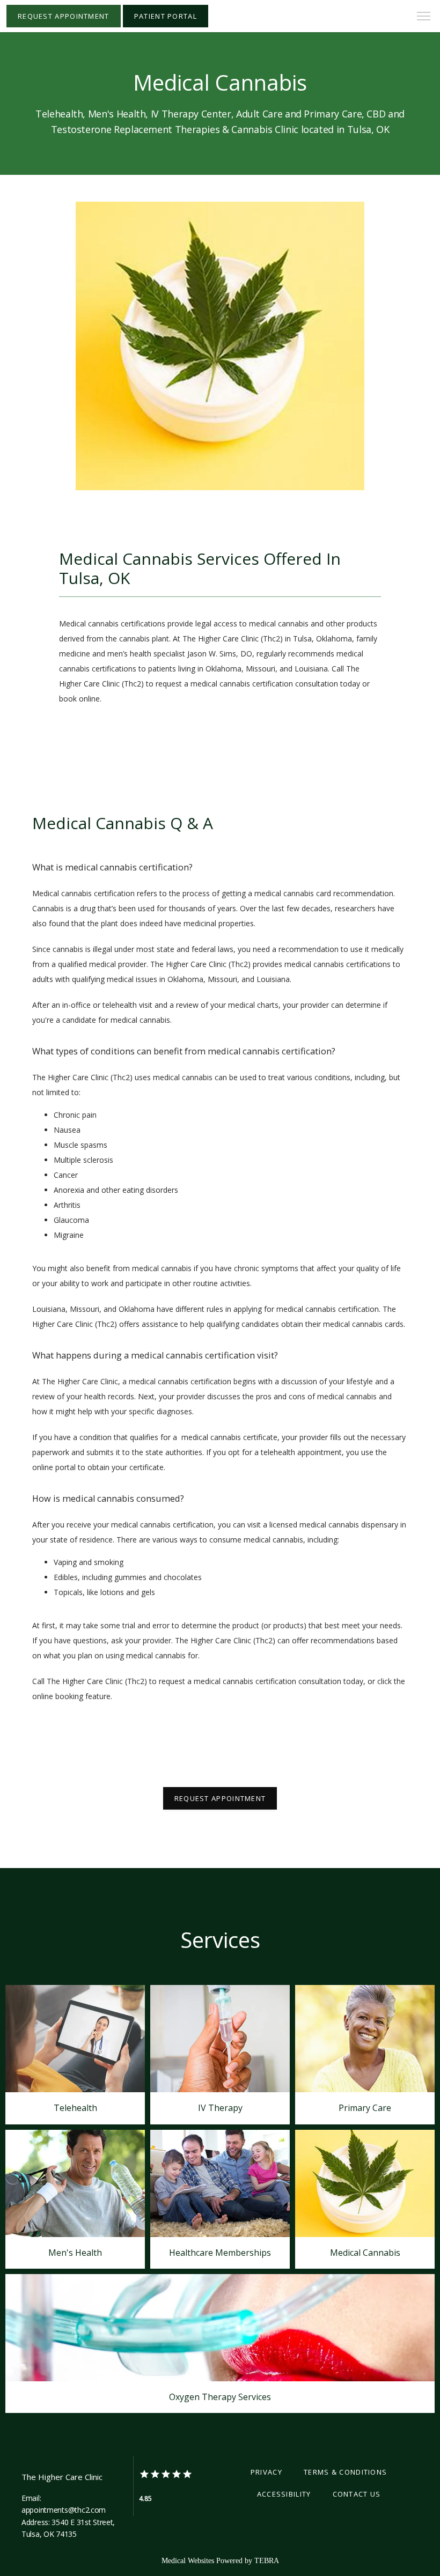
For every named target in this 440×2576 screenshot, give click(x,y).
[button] (424, 17)
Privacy (266, 2472)
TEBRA (267, 2561)
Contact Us (357, 2494)
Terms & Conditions (345, 2472)
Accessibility (284, 2494)
